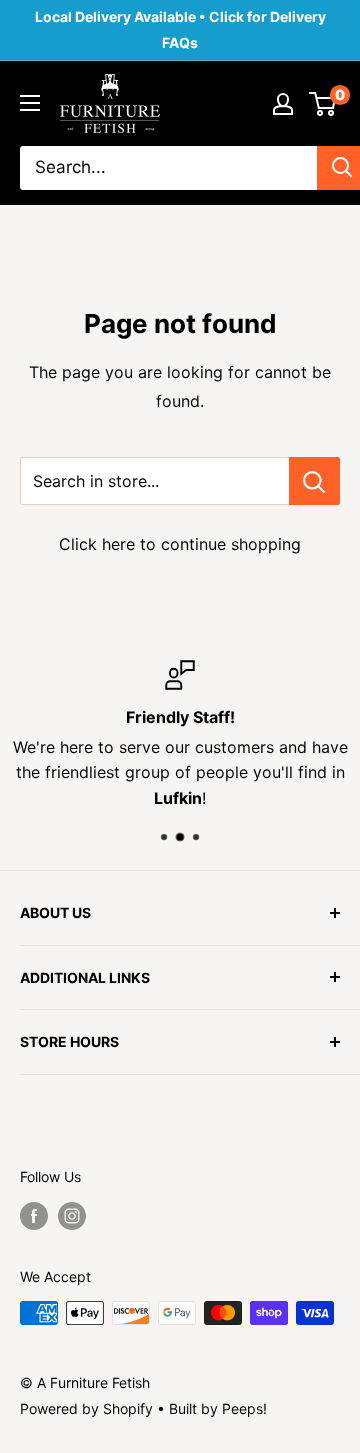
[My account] (283, 104)
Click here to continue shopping (180, 544)
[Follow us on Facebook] (34, 1216)
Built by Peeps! (218, 1408)
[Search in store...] (314, 481)
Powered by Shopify (86, 1408)
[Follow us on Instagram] (72, 1216)
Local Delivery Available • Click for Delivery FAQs (180, 29)
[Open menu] (30, 103)
